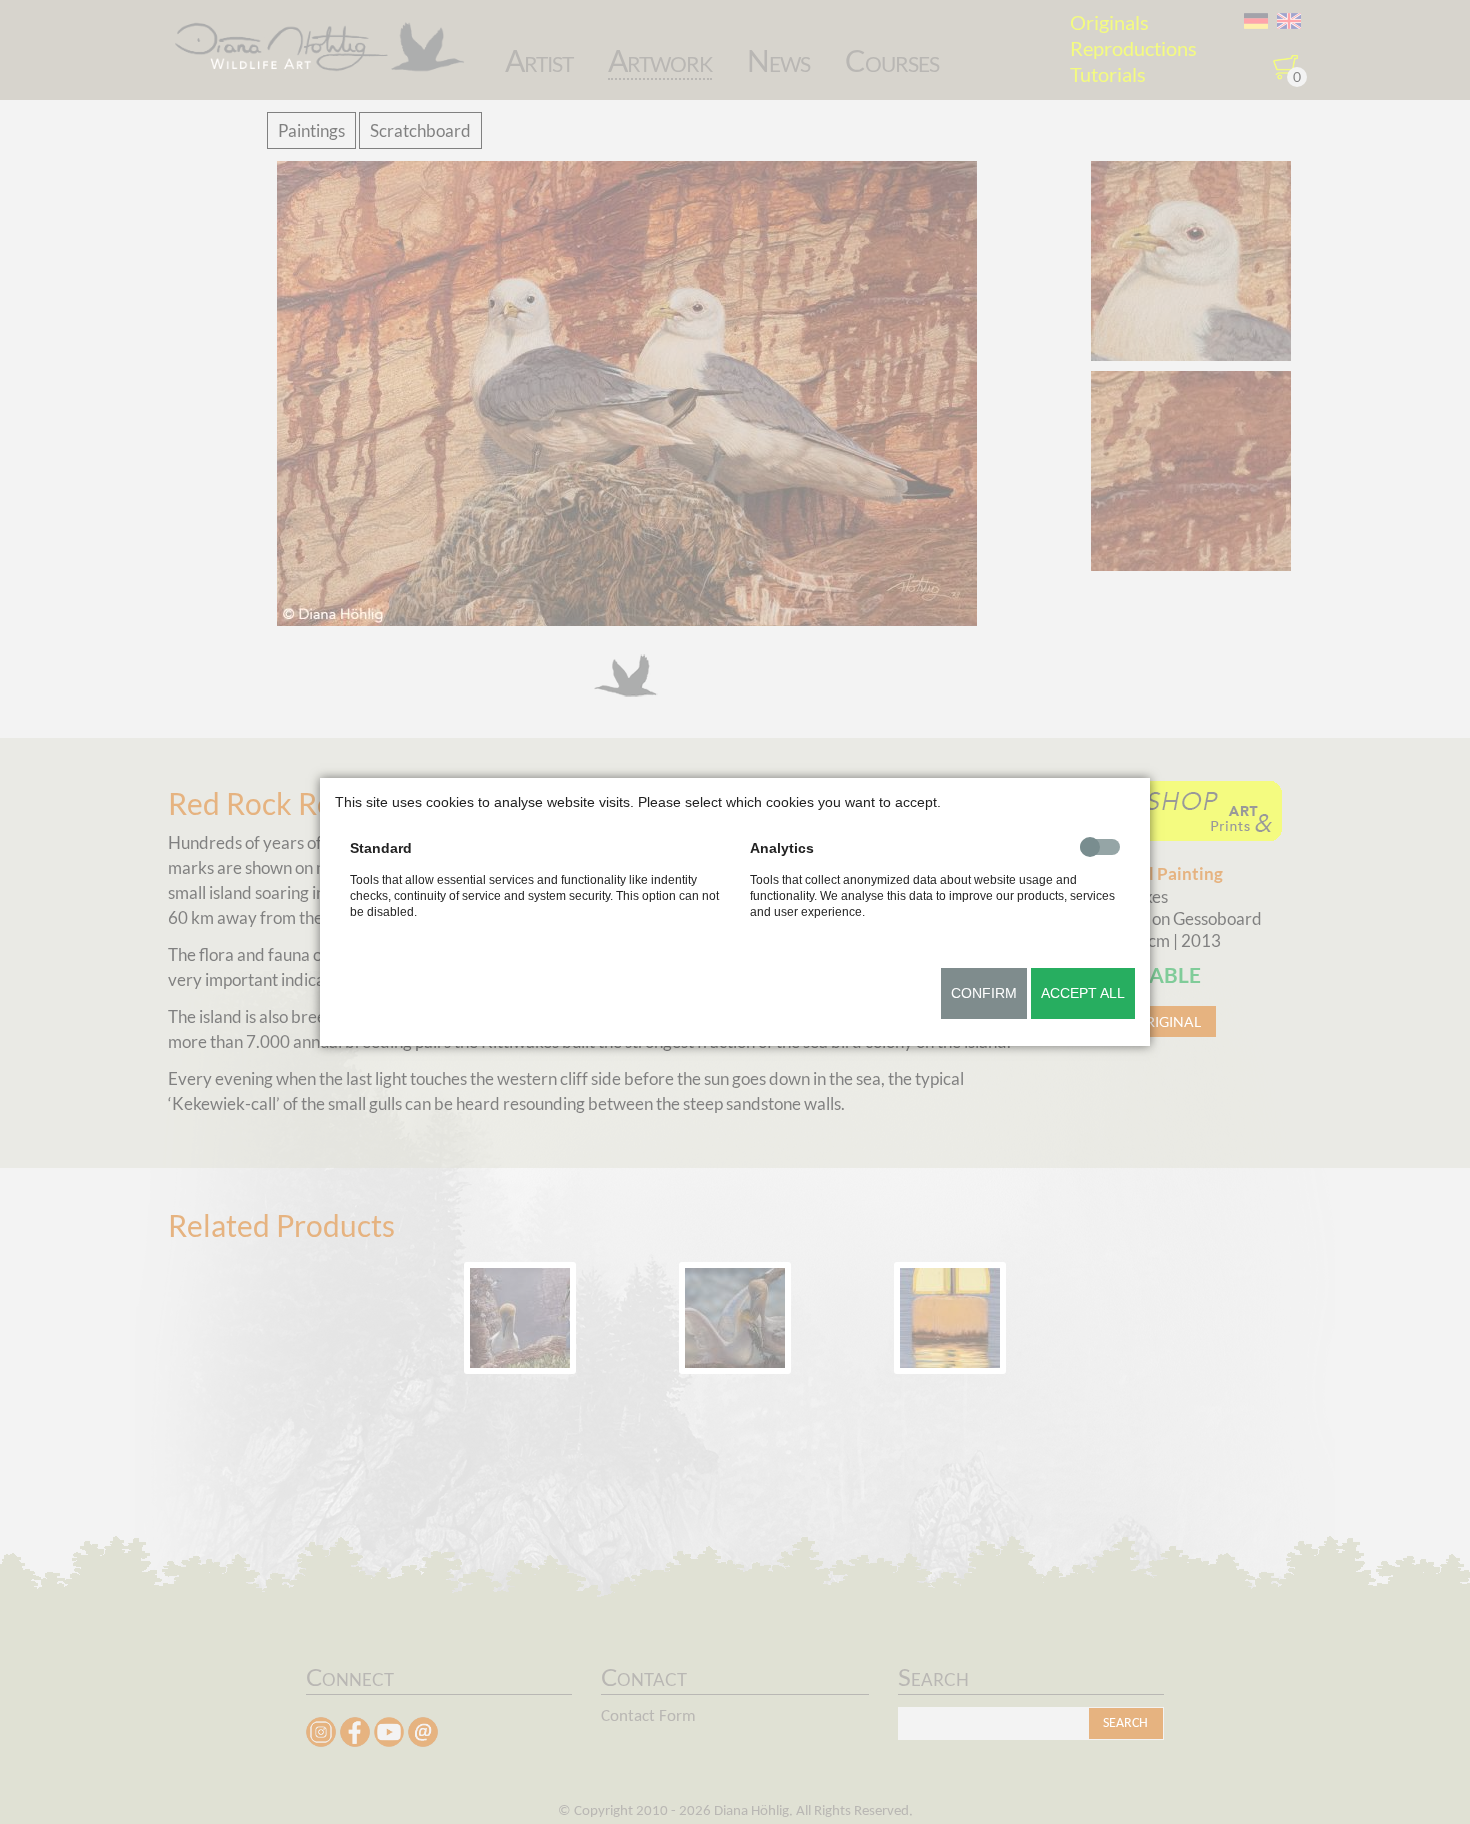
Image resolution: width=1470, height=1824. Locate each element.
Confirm (984, 993)
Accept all (1083, 993)
